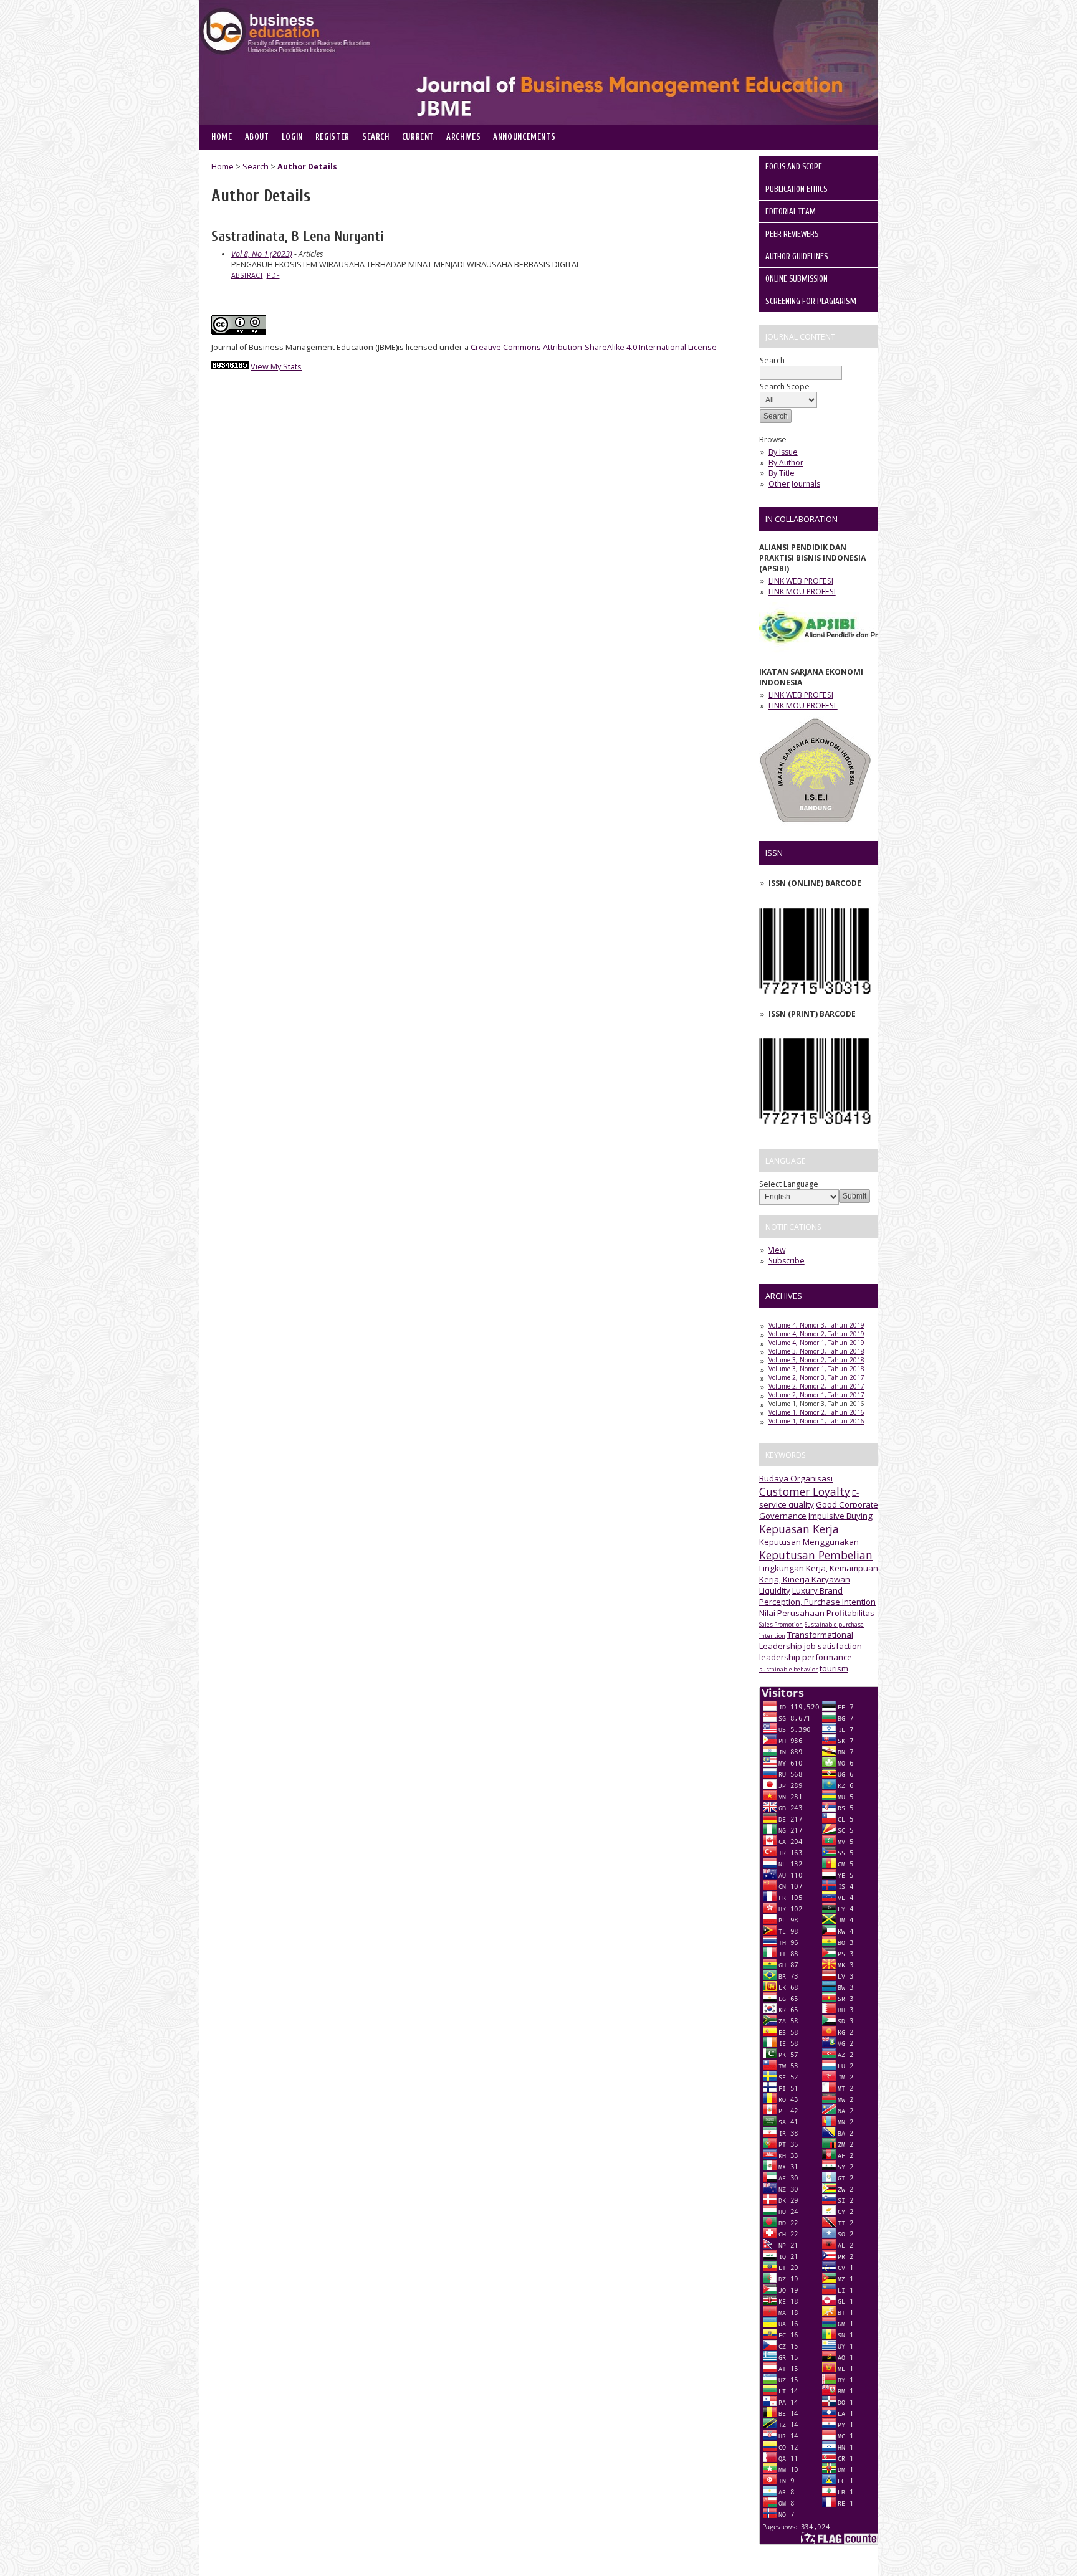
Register (333, 137)
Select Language (789, 1184)
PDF (273, 275)
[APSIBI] (853, 653)
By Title (782, 473)
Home (222, 137)
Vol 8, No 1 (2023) (262, 254)
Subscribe (787, 1261)
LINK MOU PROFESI (802, 592)
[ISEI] (815, 826)
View (777, 1250)
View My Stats (276, 367)
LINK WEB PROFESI (801, 581)
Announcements (524, 137)
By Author (786, 463)
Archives (463, 137)
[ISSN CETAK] (815, 1134)
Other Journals (794, 484)
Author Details (307, 167)
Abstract (247, 275)
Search (376, 137)
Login (292, 137)
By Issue (783, 452)
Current (418, 137)
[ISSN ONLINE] (815, 1004)
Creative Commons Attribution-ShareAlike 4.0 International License (594, 347)
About (257, 137)
